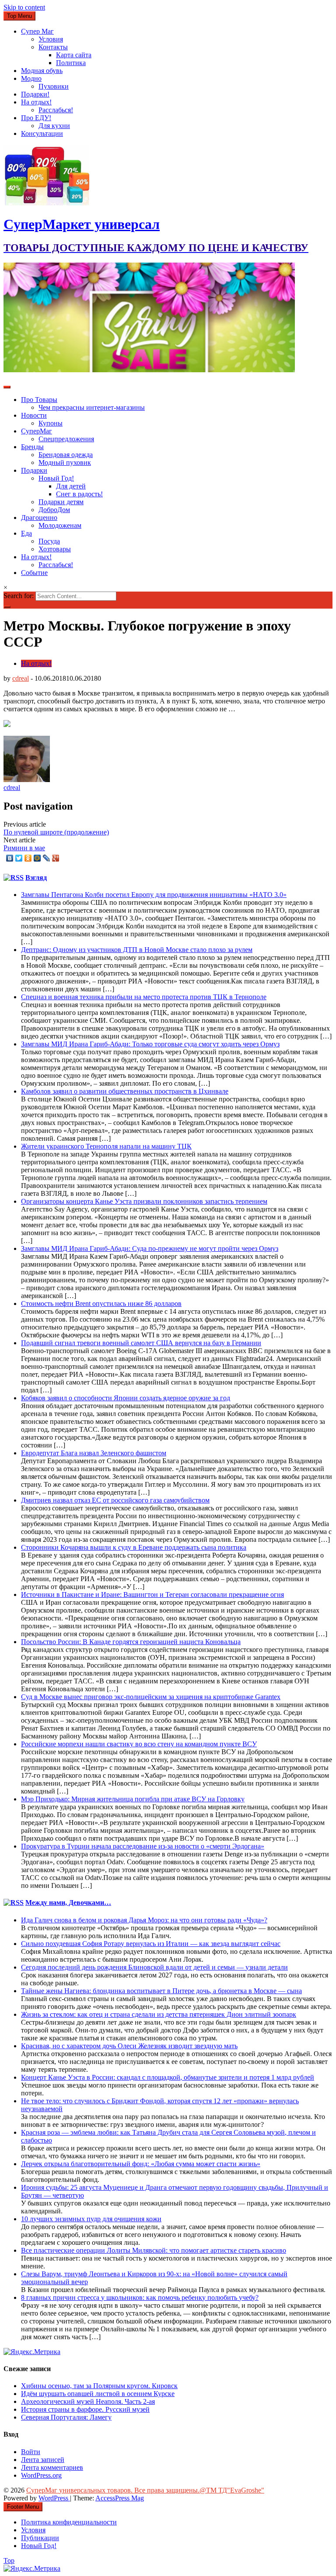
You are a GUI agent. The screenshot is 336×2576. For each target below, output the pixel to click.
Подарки (34, 470)
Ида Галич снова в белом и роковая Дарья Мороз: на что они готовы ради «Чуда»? (144, 1920)
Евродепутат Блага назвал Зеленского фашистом (94, 1453)
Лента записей (43, 2460)
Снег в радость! (79, 494)
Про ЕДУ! (36, 118)
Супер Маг (37, 31)
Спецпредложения (66, 439)
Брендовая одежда (66, 455)
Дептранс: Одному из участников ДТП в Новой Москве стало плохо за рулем (137, 950)
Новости (34, 415)
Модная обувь (42, 71)
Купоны (51, 423)
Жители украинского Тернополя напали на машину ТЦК (106, 1146)
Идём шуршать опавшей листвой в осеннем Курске (98, 2394)
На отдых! (36, 102)
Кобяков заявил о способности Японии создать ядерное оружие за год (126, 1398)
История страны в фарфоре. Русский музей (85, 2409)
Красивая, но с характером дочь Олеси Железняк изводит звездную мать (129, 2046)
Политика (71, 63)
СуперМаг (37, 431)
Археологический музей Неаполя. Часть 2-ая (88, 2401)
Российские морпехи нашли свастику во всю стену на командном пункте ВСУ (139, 1744)
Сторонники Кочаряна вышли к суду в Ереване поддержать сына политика (134, 1547)
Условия (51, 39)
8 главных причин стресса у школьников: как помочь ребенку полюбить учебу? (140, 2297)
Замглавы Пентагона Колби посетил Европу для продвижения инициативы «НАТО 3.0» (154, 895)
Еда (26, 533)
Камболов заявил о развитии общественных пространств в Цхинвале (125, 1091)
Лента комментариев (52, 2467)
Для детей (71, 486)
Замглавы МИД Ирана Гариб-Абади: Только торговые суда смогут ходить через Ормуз (150, 1044)
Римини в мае (24, 848)
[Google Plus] (56, 858)
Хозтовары (55, 549)
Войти (31, 2452)
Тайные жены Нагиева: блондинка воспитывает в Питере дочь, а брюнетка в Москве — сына (161, 1991)
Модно (31, 78)
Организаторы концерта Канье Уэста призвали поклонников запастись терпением (144, 1201)
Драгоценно (39, 518)
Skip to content (24, 7)
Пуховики (54, 86)
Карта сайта (74, 55)
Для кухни (54, 126)
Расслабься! (56, 110)
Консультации (42, 133)
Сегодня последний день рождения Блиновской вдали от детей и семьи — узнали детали (154, 1967)
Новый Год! (56, 478)
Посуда (49, 541)
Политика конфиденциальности (69, 2522)
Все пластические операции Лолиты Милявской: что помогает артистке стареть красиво (154, 2250)
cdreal (21, 678)
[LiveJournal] (47, 858)
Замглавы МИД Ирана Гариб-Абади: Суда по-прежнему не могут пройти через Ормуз (150, 1248)
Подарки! (35, 94)
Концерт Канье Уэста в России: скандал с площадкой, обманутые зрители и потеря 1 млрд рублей (168, 2077)
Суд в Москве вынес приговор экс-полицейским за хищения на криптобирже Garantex (151, 1697)
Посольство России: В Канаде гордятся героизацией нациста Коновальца (131, 1642)
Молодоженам (60, 525)
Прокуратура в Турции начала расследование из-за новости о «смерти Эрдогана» (143, 1846)
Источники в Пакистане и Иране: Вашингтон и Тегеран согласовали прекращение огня (152, 1594)
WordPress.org (41, 2475)
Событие (34, 573)
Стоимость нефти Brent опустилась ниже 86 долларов (101, 1304)
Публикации (40, 2538)
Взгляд (36, 878)
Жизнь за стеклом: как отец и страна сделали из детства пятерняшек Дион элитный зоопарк (159, 2014)
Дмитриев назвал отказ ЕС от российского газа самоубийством (115, 1500)
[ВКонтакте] (10, 858)
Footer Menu (23, 2507)
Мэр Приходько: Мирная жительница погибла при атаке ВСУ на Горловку (133, 1799)
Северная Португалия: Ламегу (66, 2417)
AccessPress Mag (120, 2498)
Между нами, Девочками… (68, 1903)
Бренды (32, 447)
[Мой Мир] (37, 858)
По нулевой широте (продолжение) (56, 832)
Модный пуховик (65, 462)
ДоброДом (54, 510)
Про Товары (39, 400)
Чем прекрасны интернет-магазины (92, 407)
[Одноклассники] (28, 858)
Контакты (53, 47)
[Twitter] (19, 858)
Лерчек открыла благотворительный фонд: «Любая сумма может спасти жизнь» (141, 2164)
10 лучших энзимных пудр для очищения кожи (91, 2219)
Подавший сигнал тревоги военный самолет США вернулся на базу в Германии (141, 1343)
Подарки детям (61, 502)
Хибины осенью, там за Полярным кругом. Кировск (99, 2386)
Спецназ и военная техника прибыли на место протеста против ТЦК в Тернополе (144, 997)
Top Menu (19, 16)
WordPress (54, 2498)
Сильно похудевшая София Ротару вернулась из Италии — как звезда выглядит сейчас (151, 1944)
